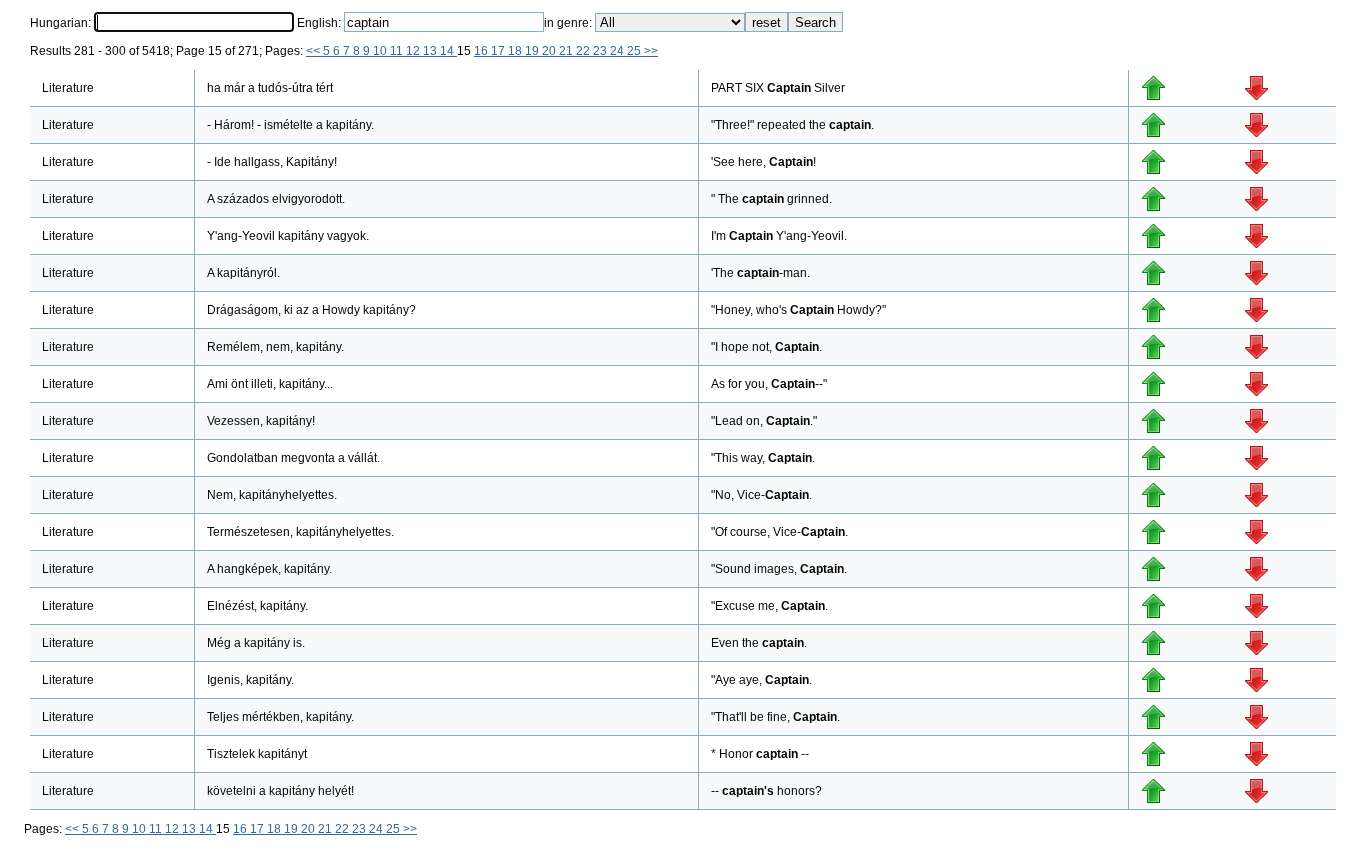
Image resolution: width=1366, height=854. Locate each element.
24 (618, 51)
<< (314, 51)
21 (567, 51)
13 (431, 51)
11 (398, 51)
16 (482, 51)
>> (651, 51)
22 (584, 51)
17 (499, 51)
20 (550, 51)
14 (448, 51)
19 (533, 51)
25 (635, 51)
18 (516, 51)
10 (381, 51)
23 (601, 51)
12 (414, 51)
